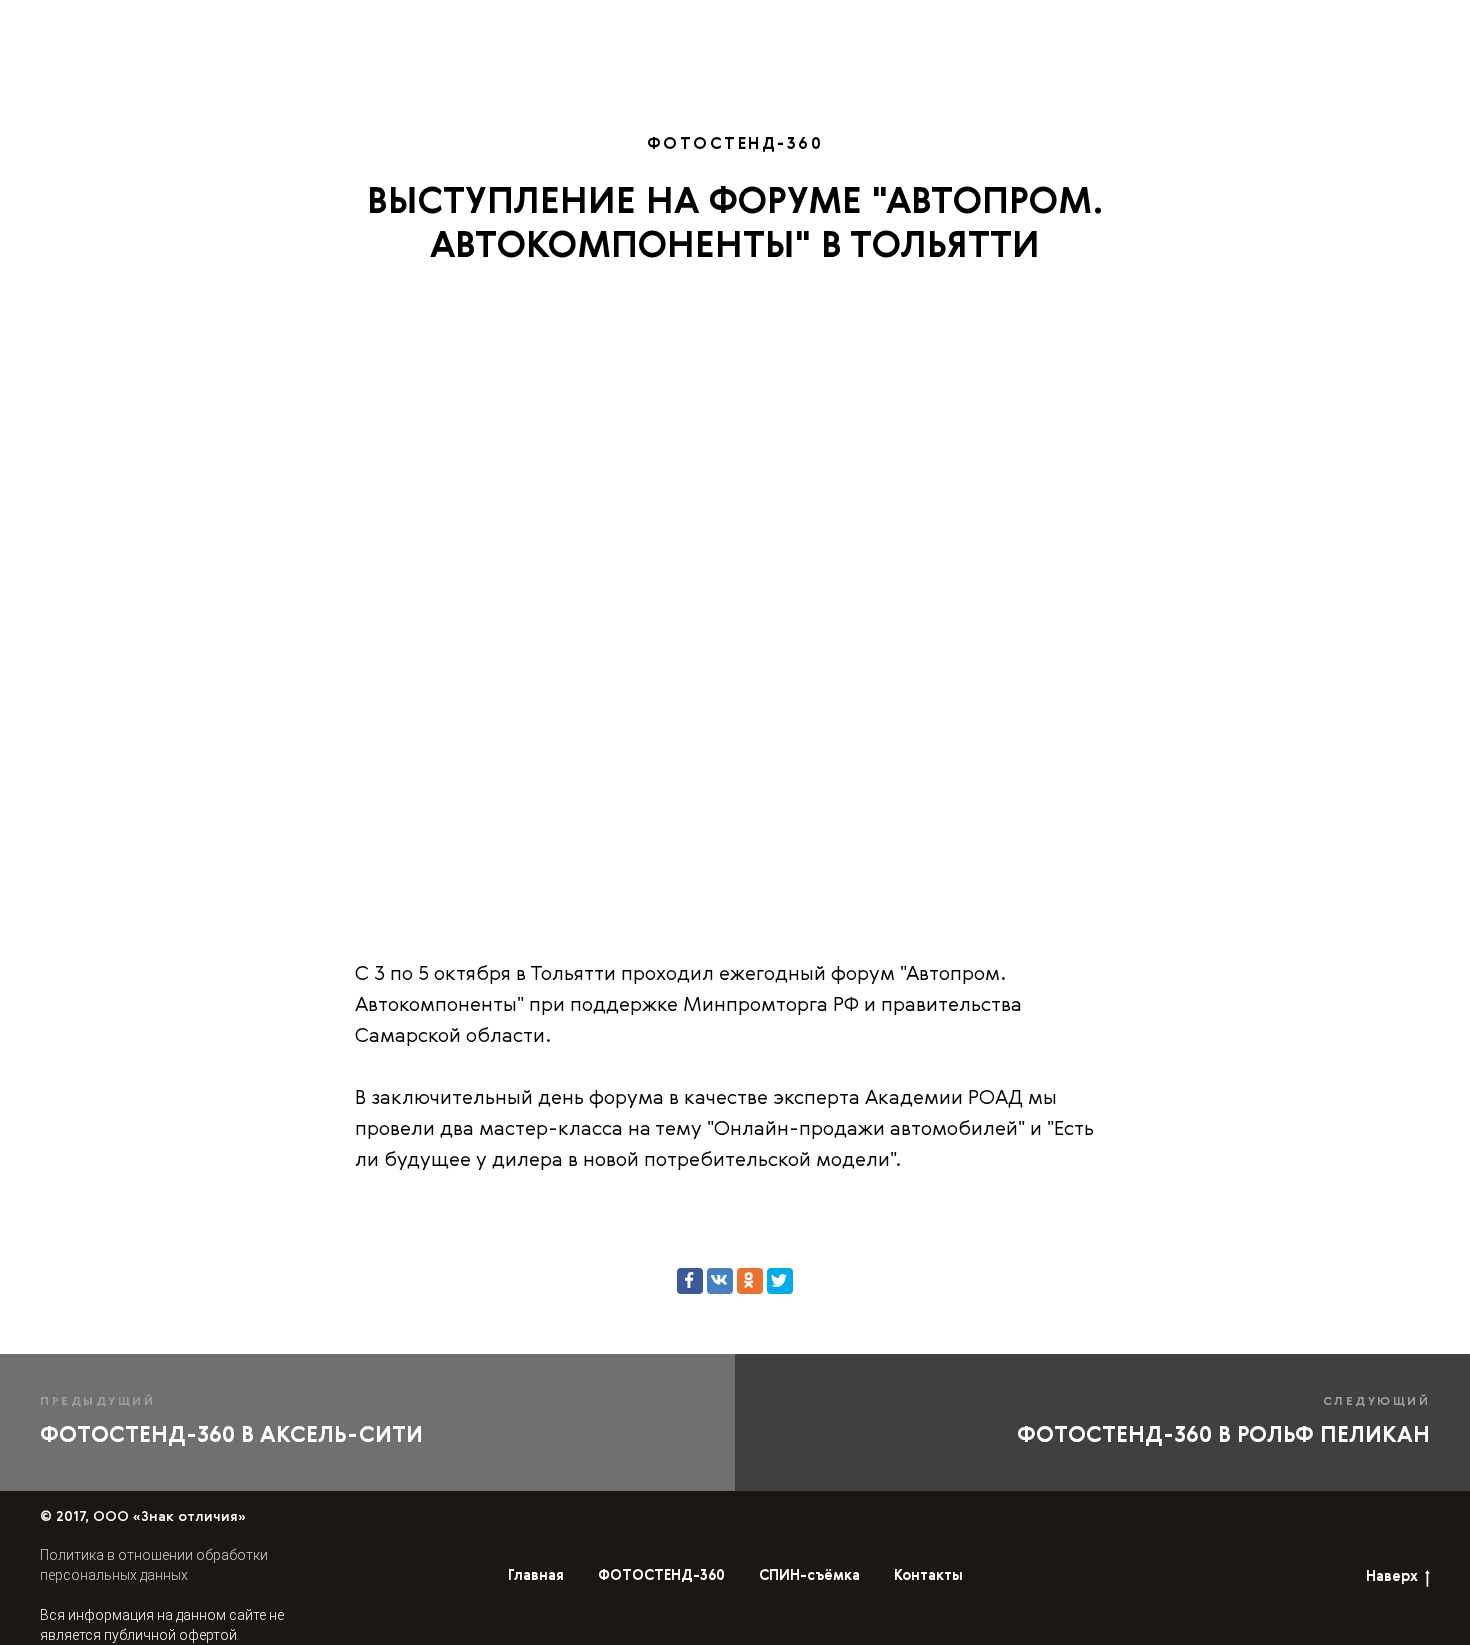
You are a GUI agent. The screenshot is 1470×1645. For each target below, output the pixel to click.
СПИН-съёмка (974, 26)
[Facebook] (690, 1281)
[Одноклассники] (750, 1281)
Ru (1324, 25)
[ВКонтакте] (720, 1281)
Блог (1082, 26)
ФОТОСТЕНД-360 (815, 26)
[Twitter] (780, 1281)
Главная (682, 26)
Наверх (1392, 1577)
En (1285, 25)
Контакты (1174, 26)
